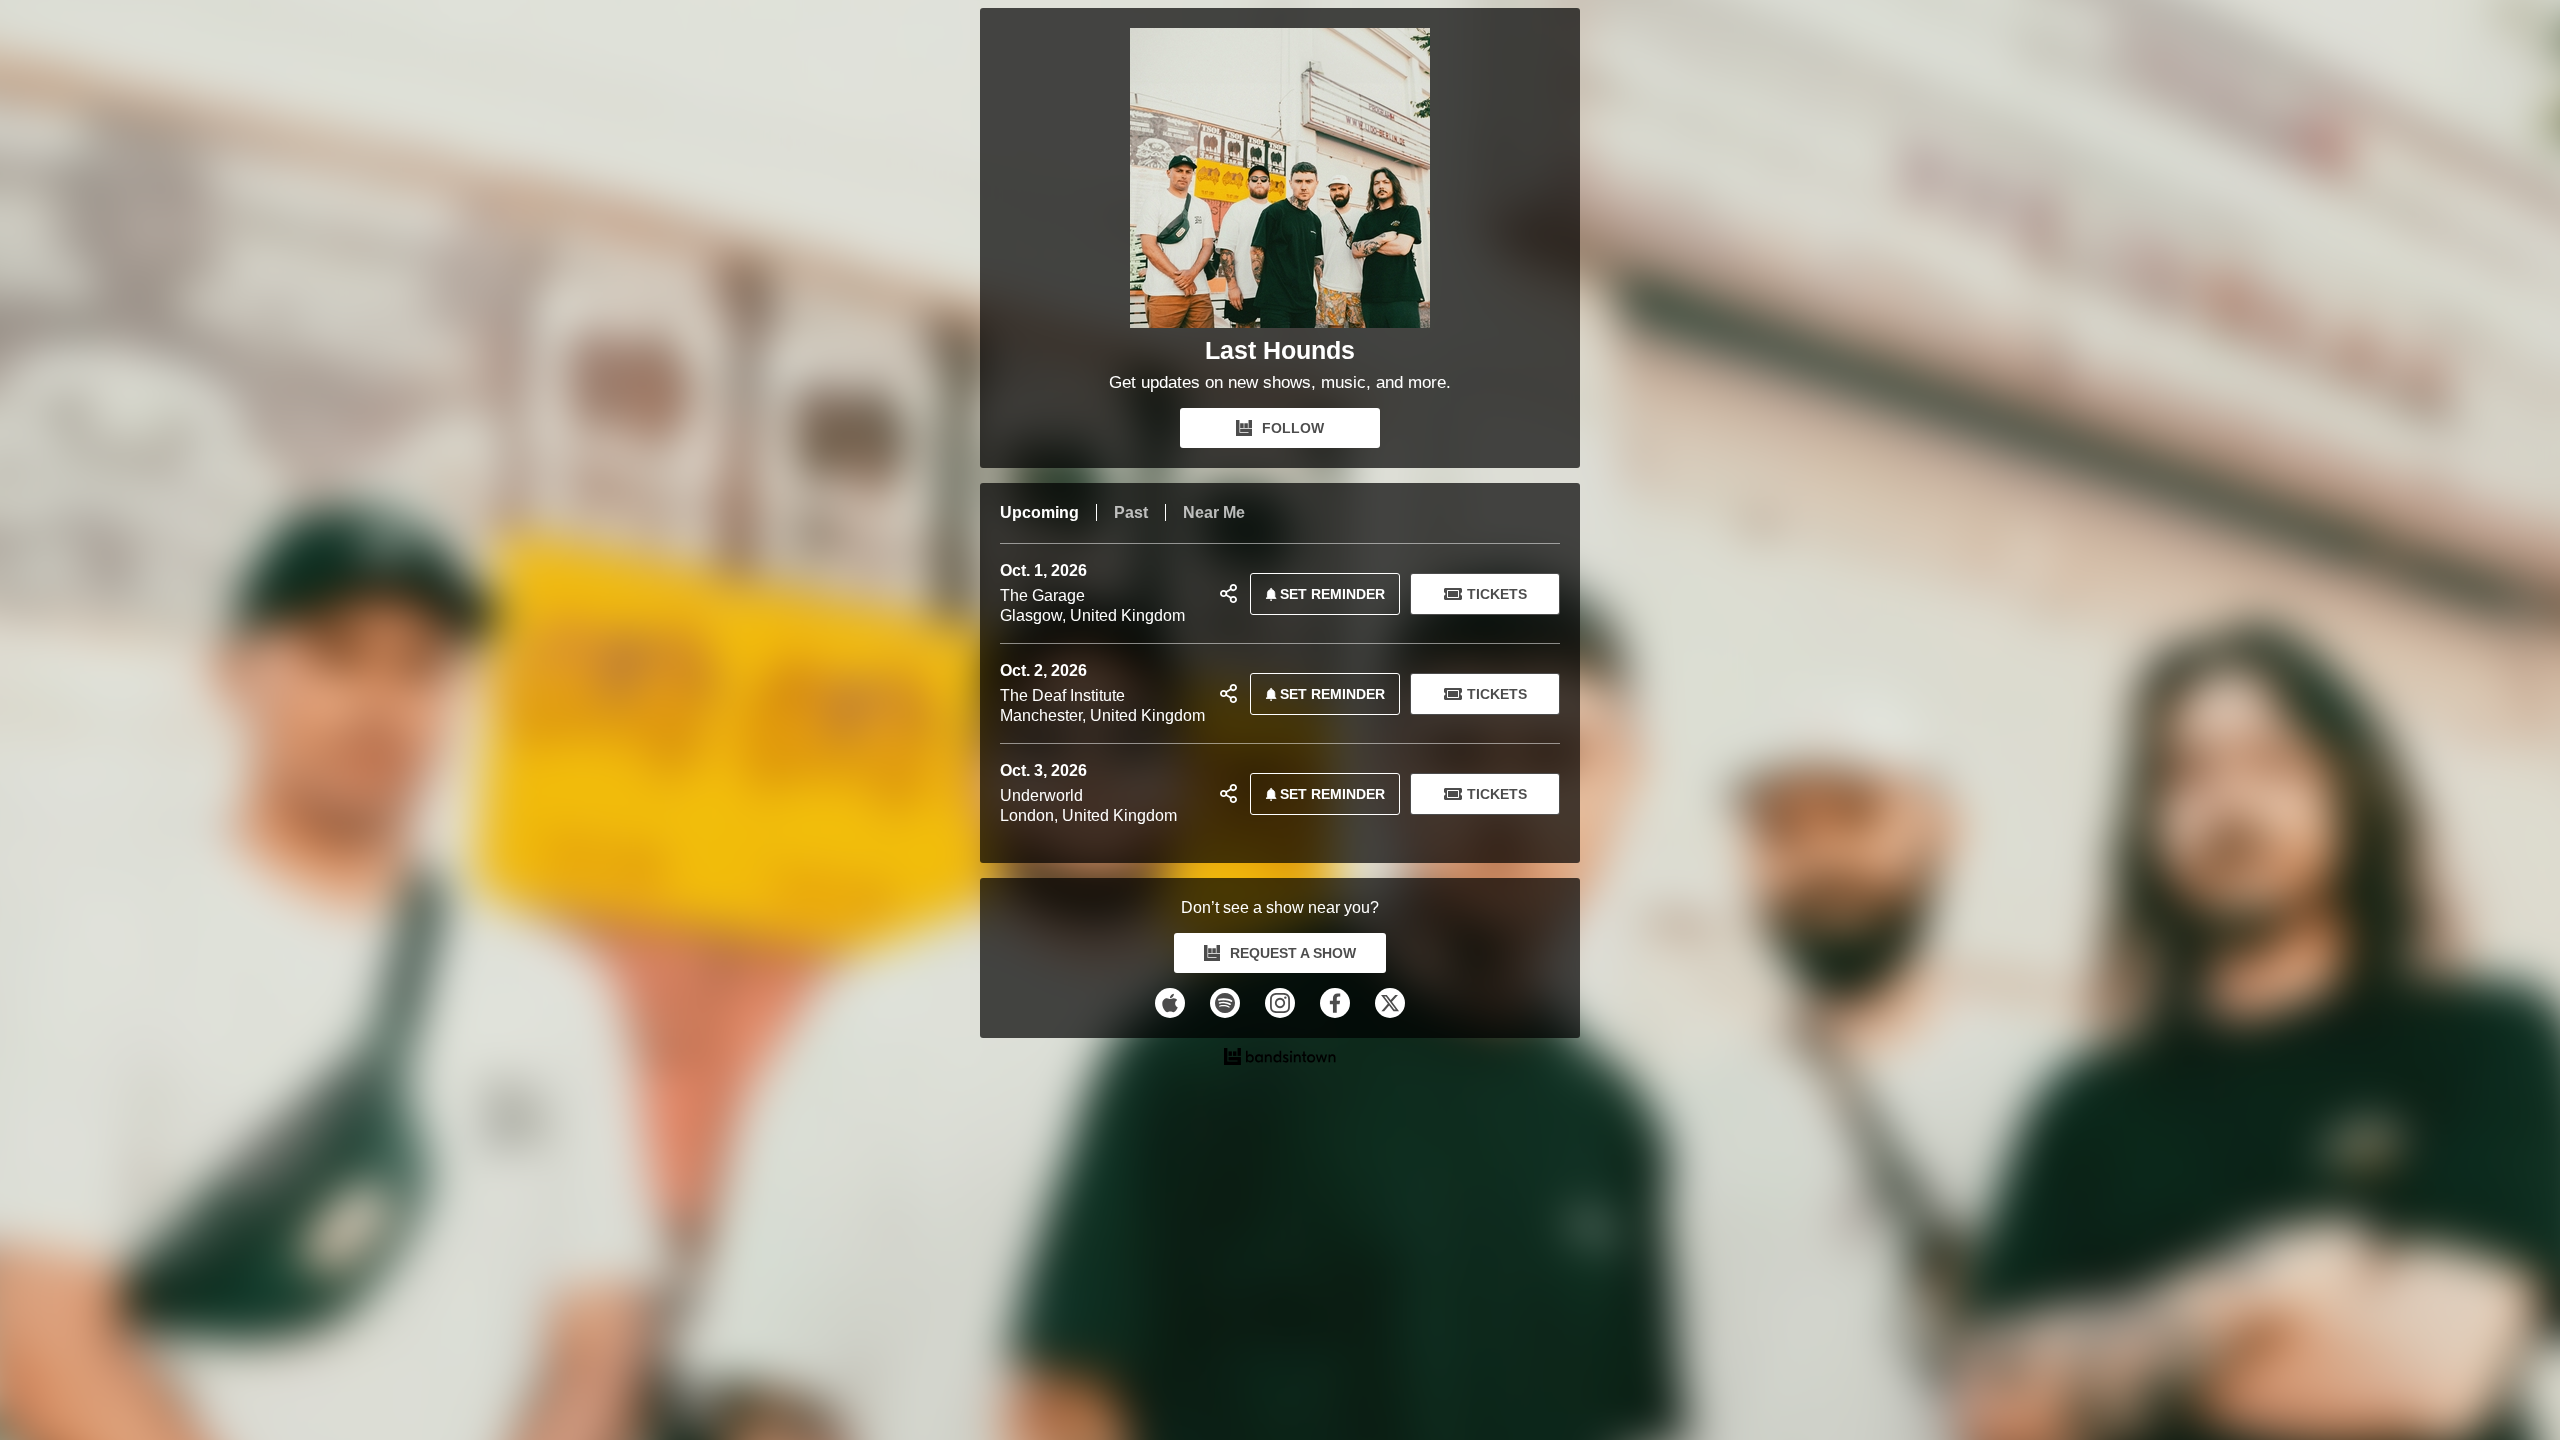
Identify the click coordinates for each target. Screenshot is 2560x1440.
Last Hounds (1280, 350)
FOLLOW (1293, 428)
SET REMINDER (1332, 594)
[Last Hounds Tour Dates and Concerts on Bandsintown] (1280, 1059)
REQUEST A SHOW (1293, 953)
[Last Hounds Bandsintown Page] (1280, 183)
